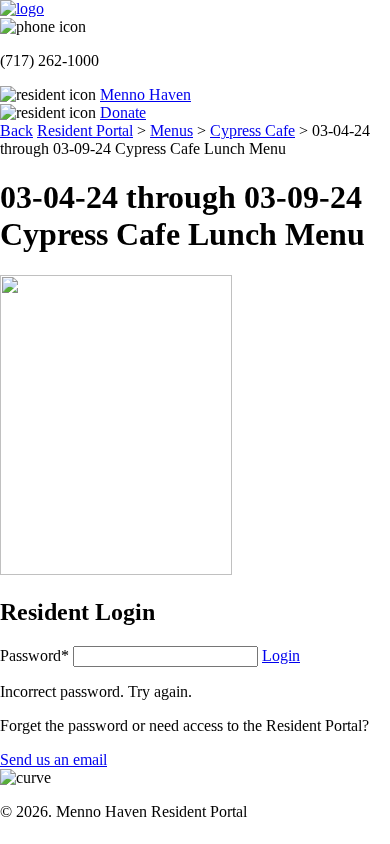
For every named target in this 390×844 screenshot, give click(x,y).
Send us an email (53, 759)
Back (16, 130)
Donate (123, 112)
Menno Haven (145, 94)
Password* (34, 655)
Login (281, 655)
